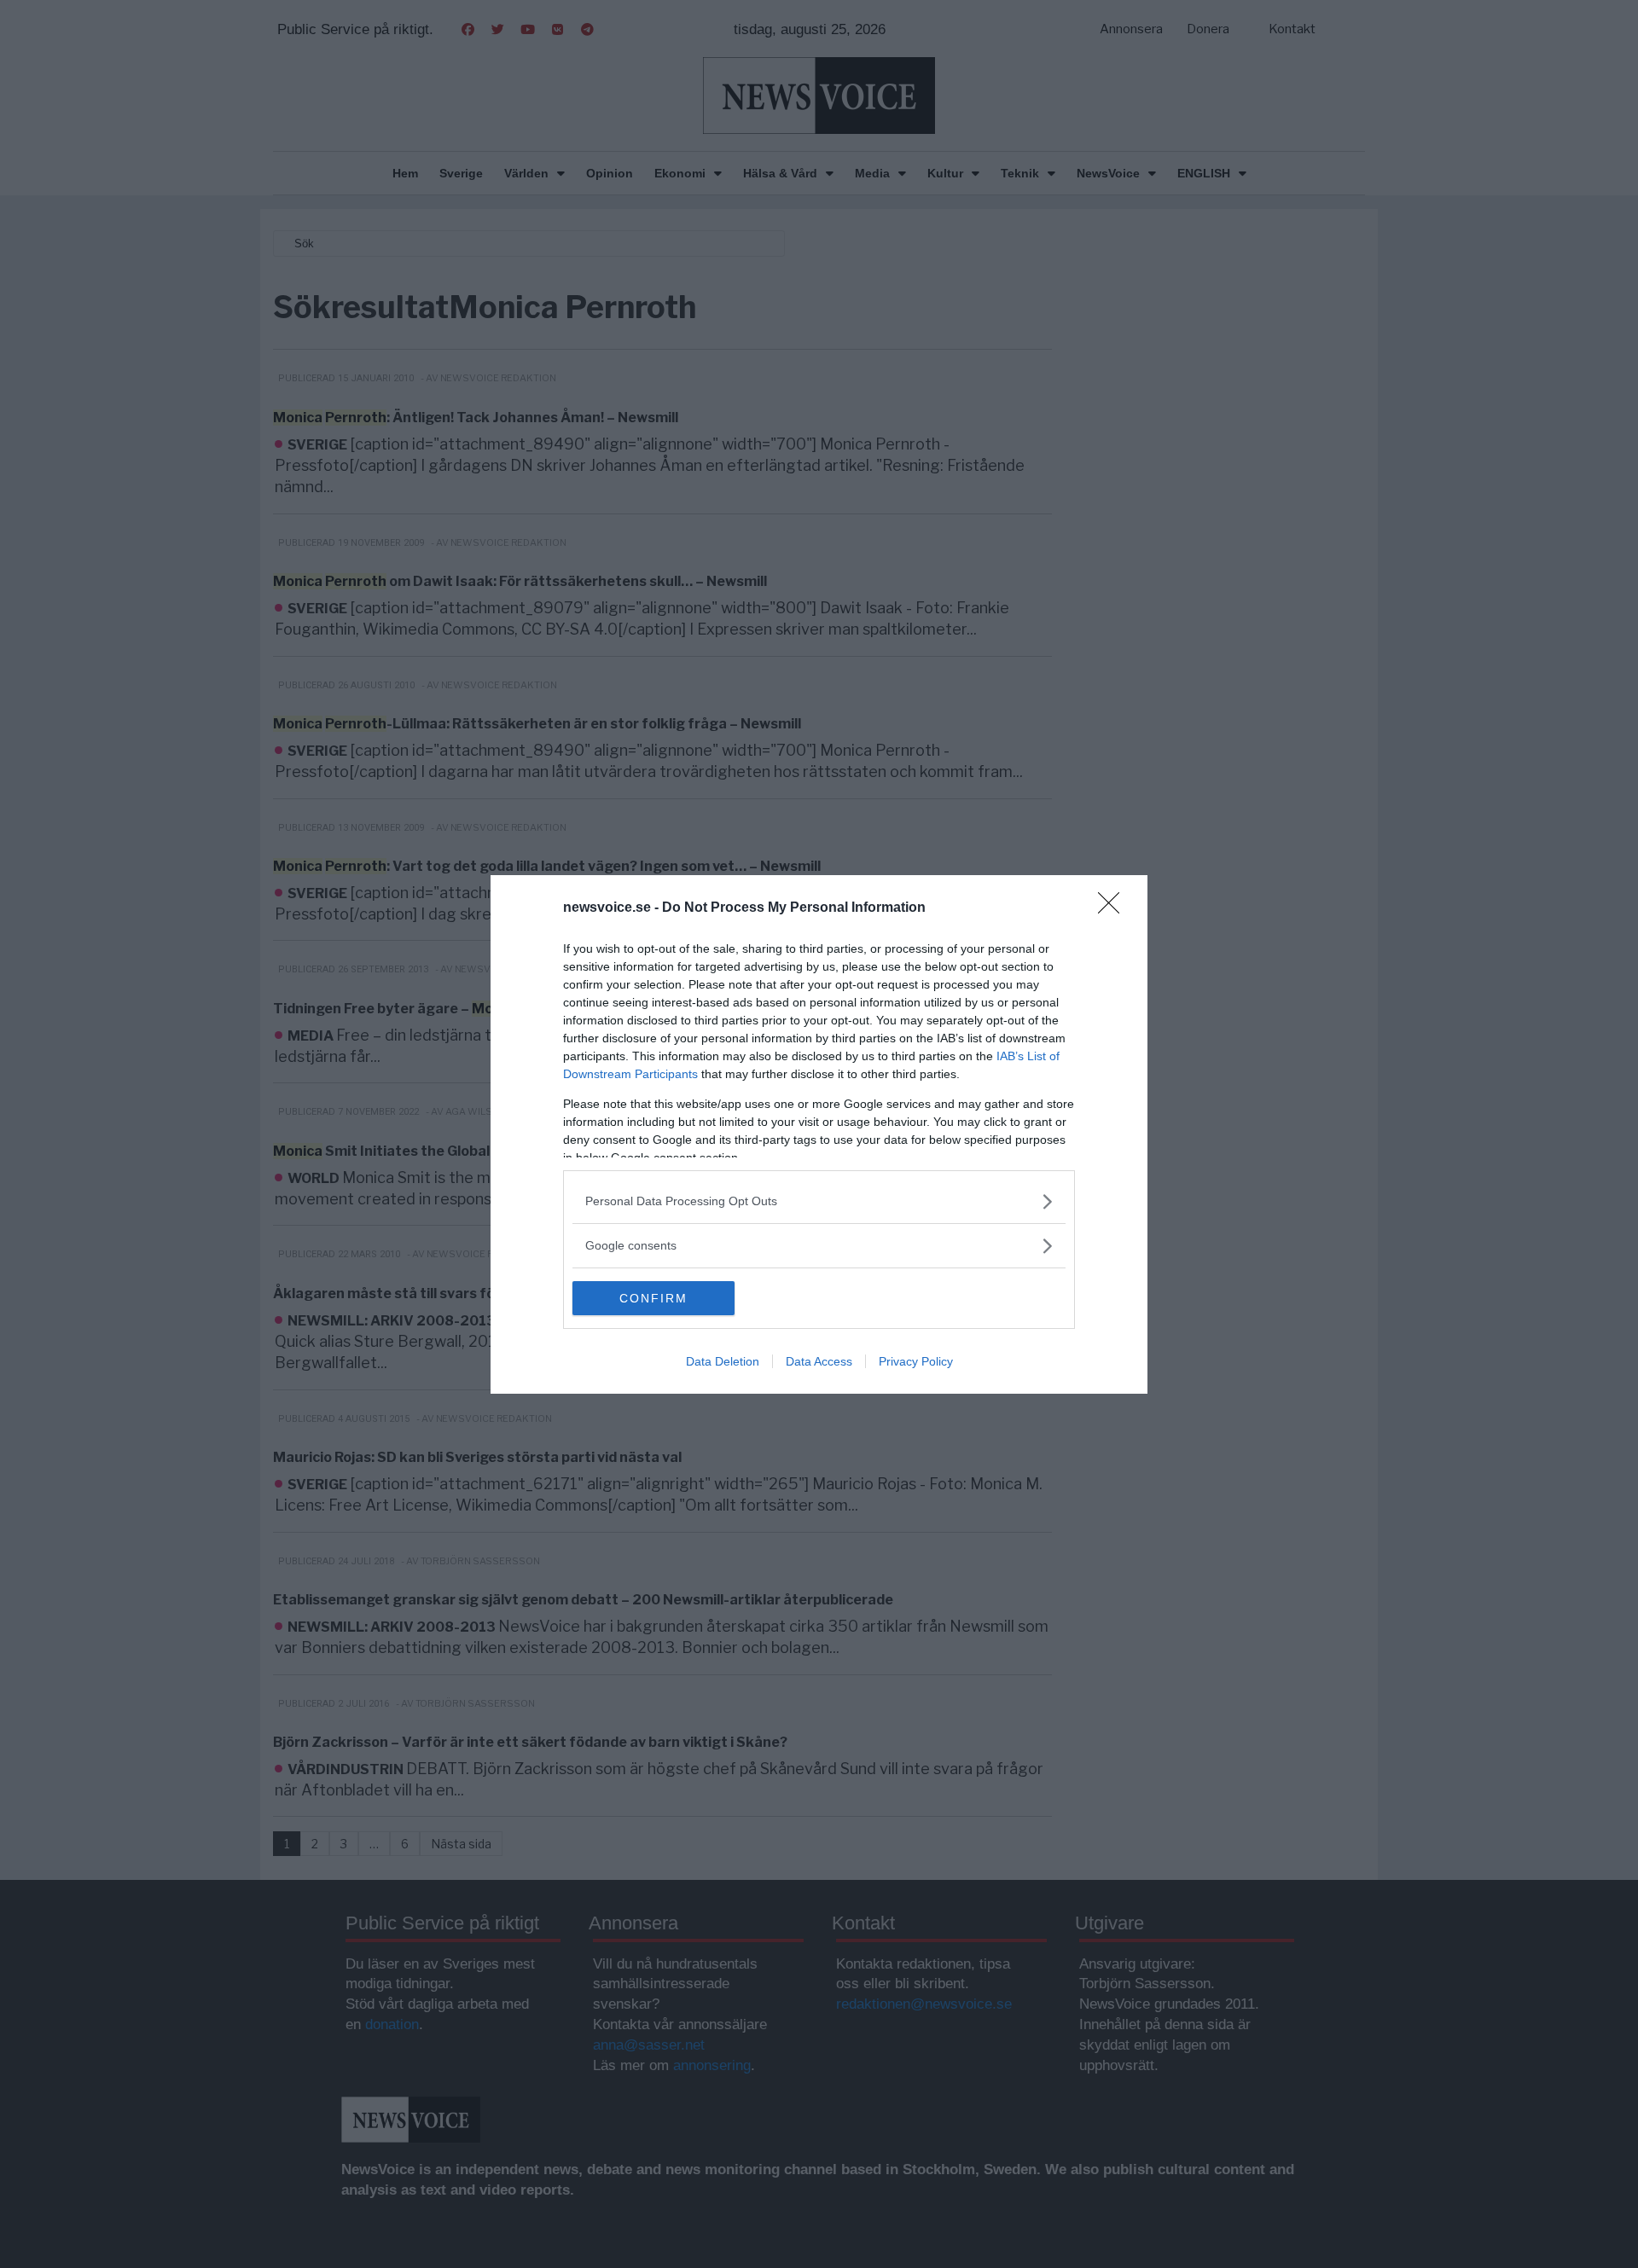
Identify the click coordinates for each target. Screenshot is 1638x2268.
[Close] (1114, 908)
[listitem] (819, 1201)
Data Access (819, 1361)
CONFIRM (653, 1298)
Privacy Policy (916, 1361)
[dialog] (819, 1134)
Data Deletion (723, 1361)
